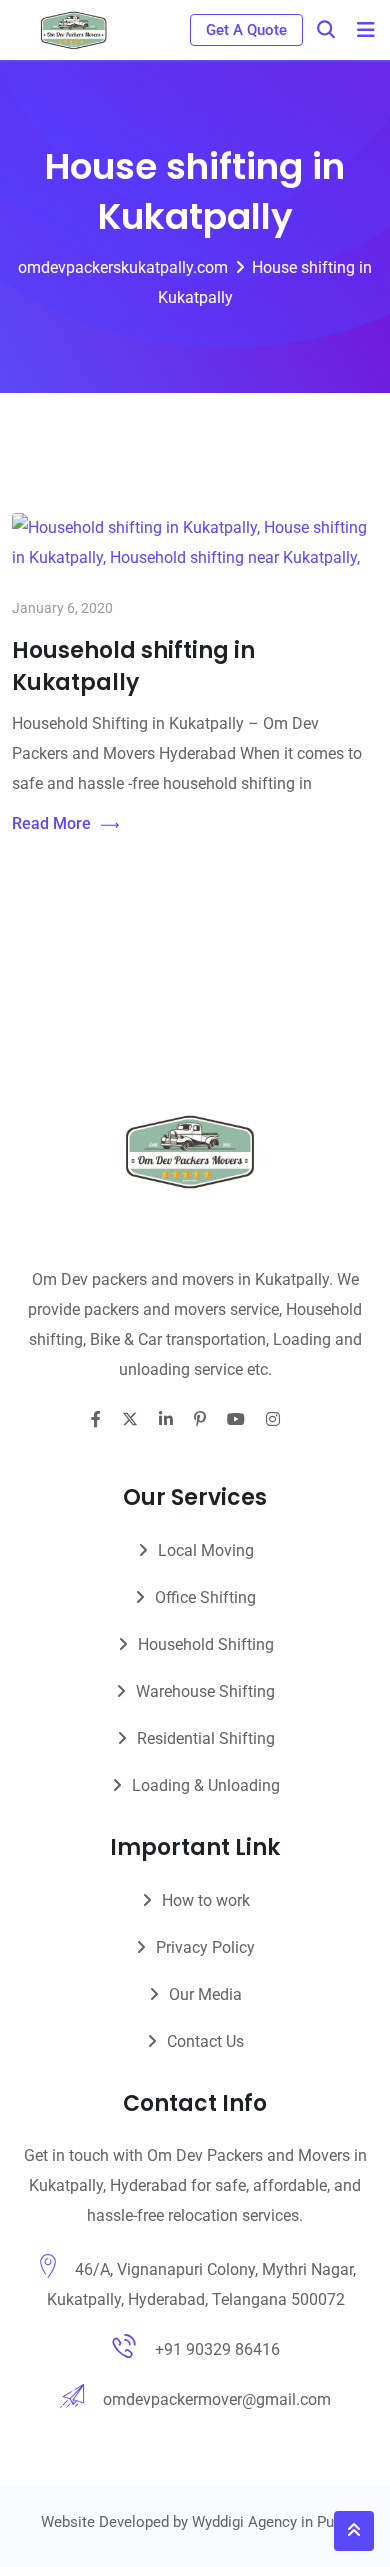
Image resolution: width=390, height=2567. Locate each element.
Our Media (205, 1994)
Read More (51, 823)
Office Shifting (205, 1597)
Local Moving (206, 1550)
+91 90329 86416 (217, 2349)
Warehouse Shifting (205, 1691)
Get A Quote (246, 30)
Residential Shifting (206, 1738)
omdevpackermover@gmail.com (217, 2399)
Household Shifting (206, 1644)
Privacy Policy (205, 1947)
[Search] (326, 29)
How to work (206, 1900)
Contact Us (205, 2041)
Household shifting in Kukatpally (133, 666)
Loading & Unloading (206, 1785)
